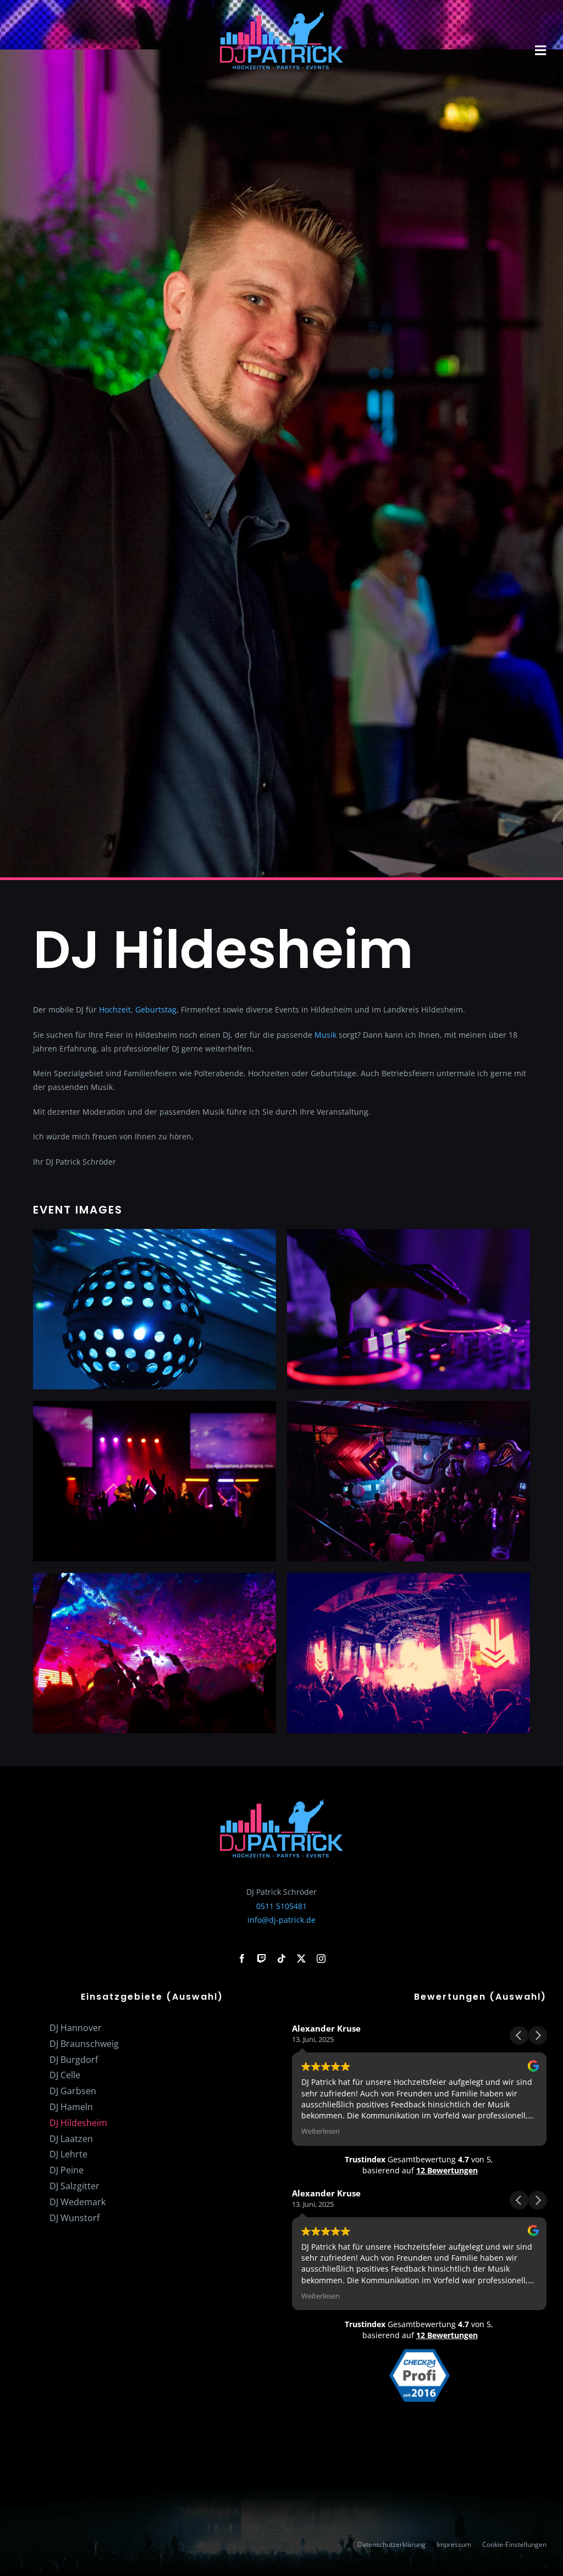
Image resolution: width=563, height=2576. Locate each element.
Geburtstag (156, 1009)
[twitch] (262, 1959)
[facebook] (242, 1959)
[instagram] (321, 1959)
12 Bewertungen (447, 2170)
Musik (325, 1035)
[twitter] (301, 1959)
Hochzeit (115, 1009)
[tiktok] (281, 1959)
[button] (538, 2035)
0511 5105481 (281, 1906)
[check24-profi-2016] (420, 2353)
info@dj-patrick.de (281, 1920)
